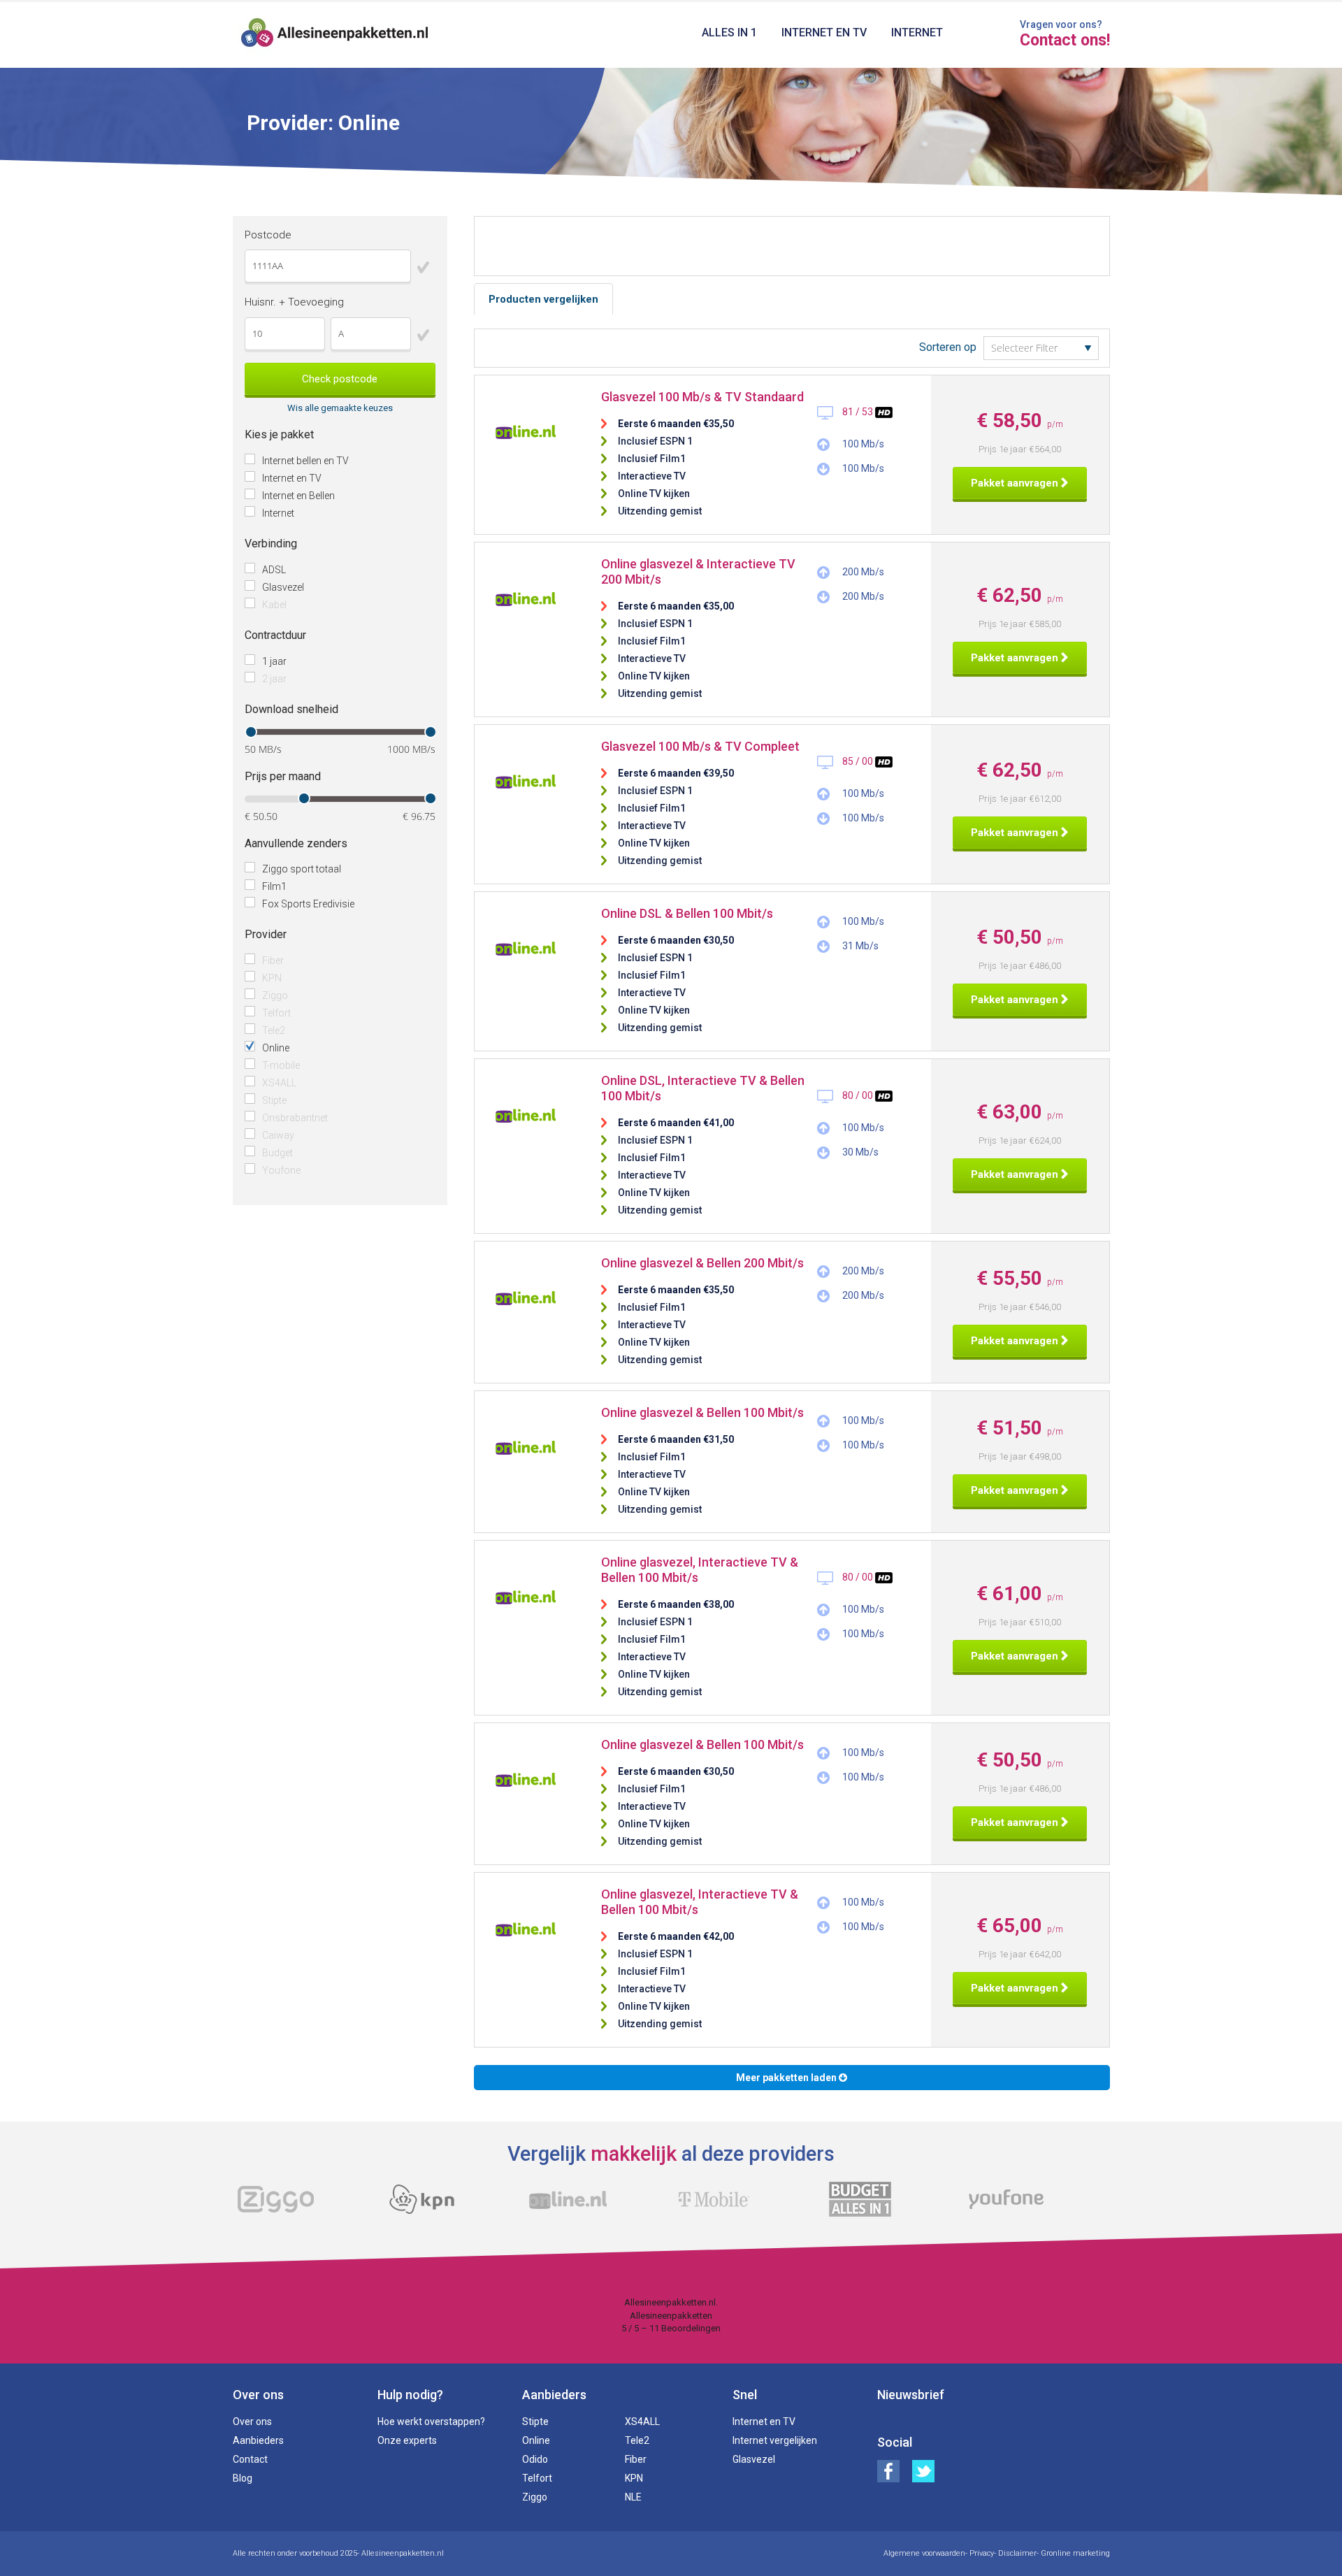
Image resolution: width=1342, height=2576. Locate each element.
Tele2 (274, 1030)
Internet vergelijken (775, 2440)
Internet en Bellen (298, 496)
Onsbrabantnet (295, 1118)
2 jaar (274, 679)
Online (276, 1048)
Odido (535, 2459)
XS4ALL (279, 1083)
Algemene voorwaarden (924, 2553)
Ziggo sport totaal (302, 869)
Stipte (274, 1100)
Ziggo (275, 995)
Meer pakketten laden (787, 2078)
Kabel (274, 605)
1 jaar (274, 661)
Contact (250, 2459)
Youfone (281, 1170)
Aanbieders (258, 2440)
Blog (243, 2478)
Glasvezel (283, 587)
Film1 (274, 886)
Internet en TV (824, 33)
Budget (277, 1153)
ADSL (274, 570)
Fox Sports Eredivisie (308, 904)
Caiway (278, 1135)
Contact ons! (1065, 41)
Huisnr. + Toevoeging (294, 302)
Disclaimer (1017, 2553)
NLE (633, 2497)
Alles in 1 (729, 33)
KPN (272, 978)
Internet (917, 33)
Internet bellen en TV (305, 461)
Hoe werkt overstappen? (431, 2422)
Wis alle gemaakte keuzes (340, 408)
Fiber (273, 960)
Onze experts (407, 2440)
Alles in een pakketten (335, 35)
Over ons (252, 2422)
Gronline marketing (1075, 2553)
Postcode (268, 235)
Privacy (982, 2553)
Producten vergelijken (543, 299)
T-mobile (281, 1065)
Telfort (276, 1013)
